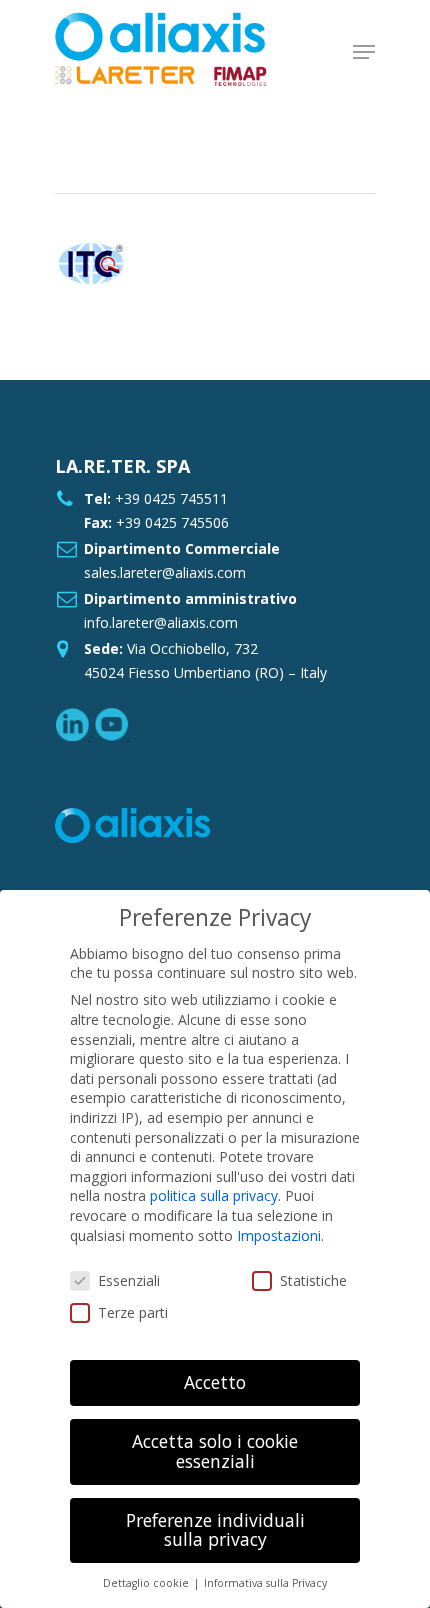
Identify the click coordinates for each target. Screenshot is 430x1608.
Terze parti (133, 1312)
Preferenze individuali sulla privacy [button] (215, 1530)
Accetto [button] (215, 1382)
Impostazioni (279, 1235)
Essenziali (129, 1280)
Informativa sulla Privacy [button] (265, 1583)
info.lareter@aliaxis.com (161, 622)
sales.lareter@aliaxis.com (165, 572)
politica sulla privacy (214, 1195)
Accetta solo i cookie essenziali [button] (215, 1451)
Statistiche (313, 1280)
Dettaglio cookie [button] (147, 1583)
